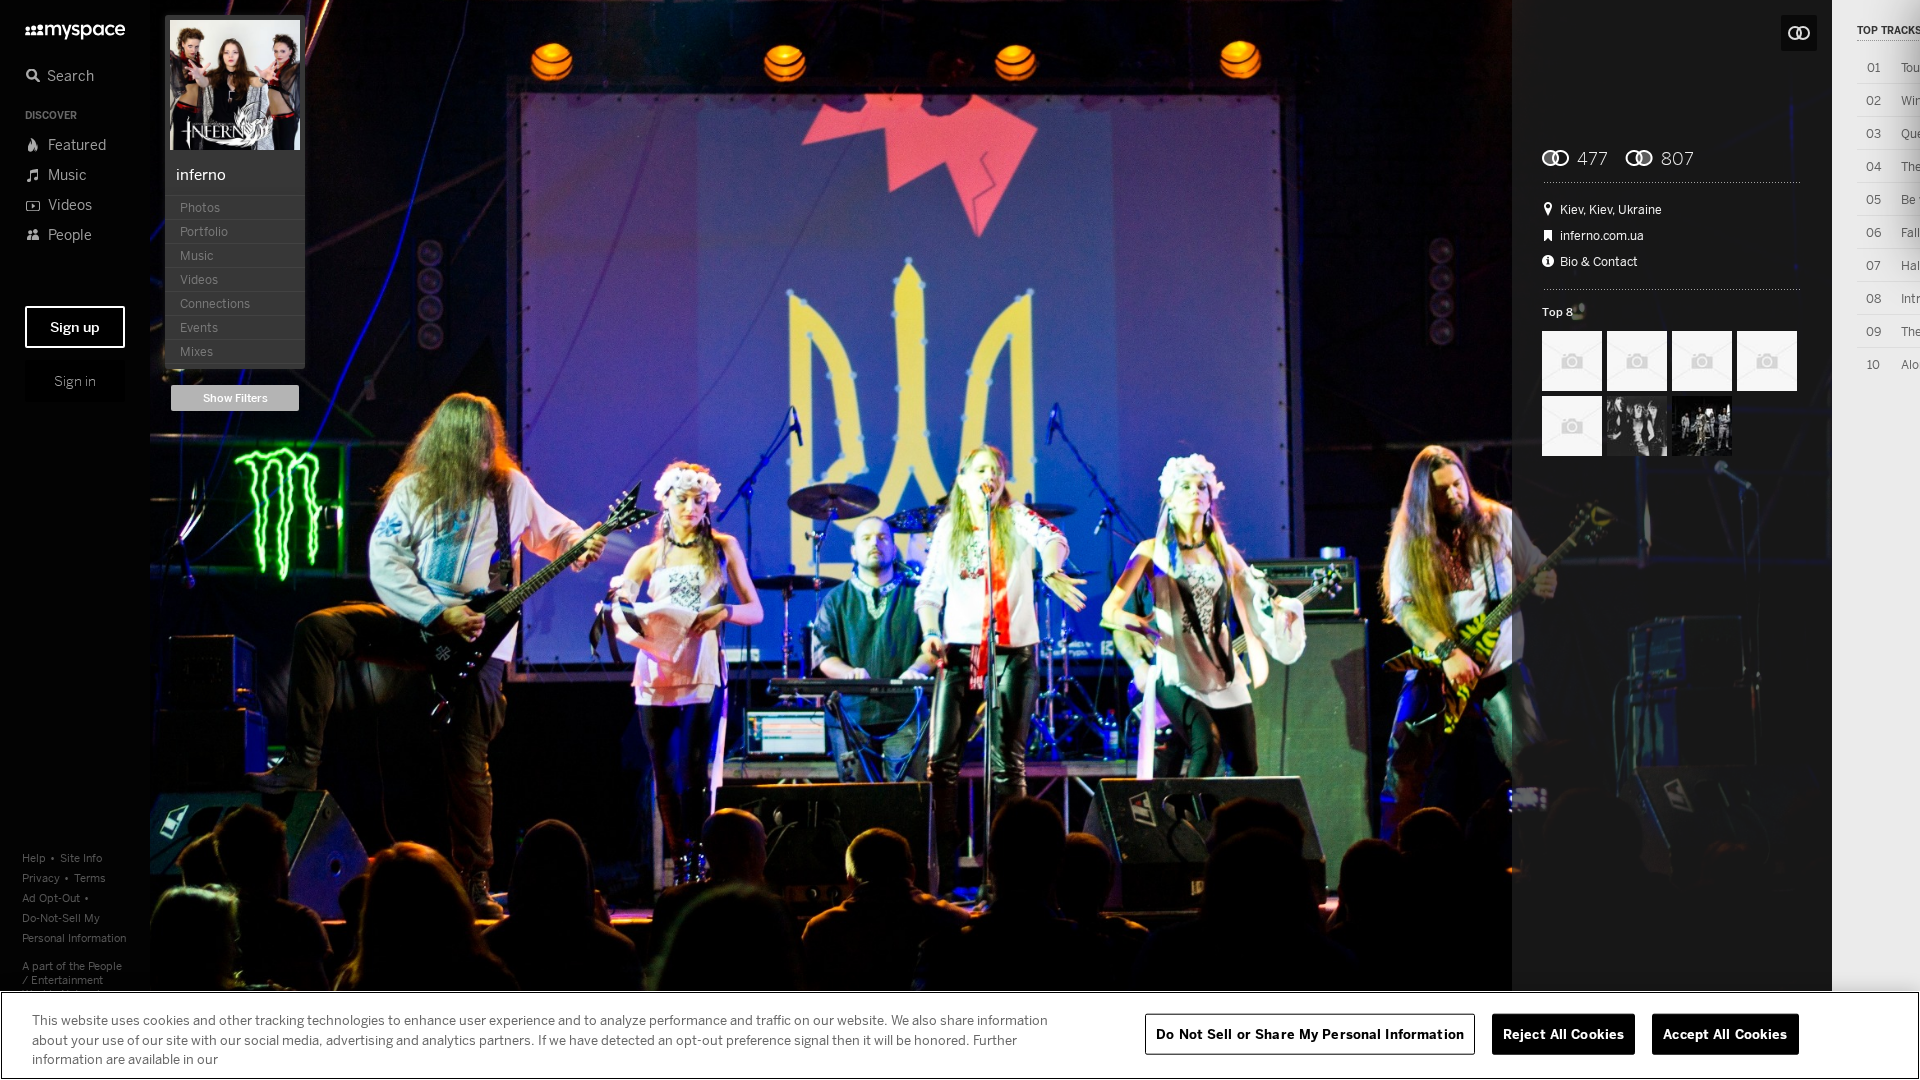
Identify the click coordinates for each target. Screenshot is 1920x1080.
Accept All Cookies (1725, 1033)
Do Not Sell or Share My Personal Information (1310, 1033)
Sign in (75, 381)
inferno (201, 174)
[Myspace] (75, 26)
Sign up (75, 327)
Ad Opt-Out (51, 897)
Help (34, 857)
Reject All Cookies (1563, 1033)
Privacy (41, 877)
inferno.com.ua (1602, 236)
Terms (90, 877)
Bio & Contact (1599, 262)
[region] (960, 1035)
